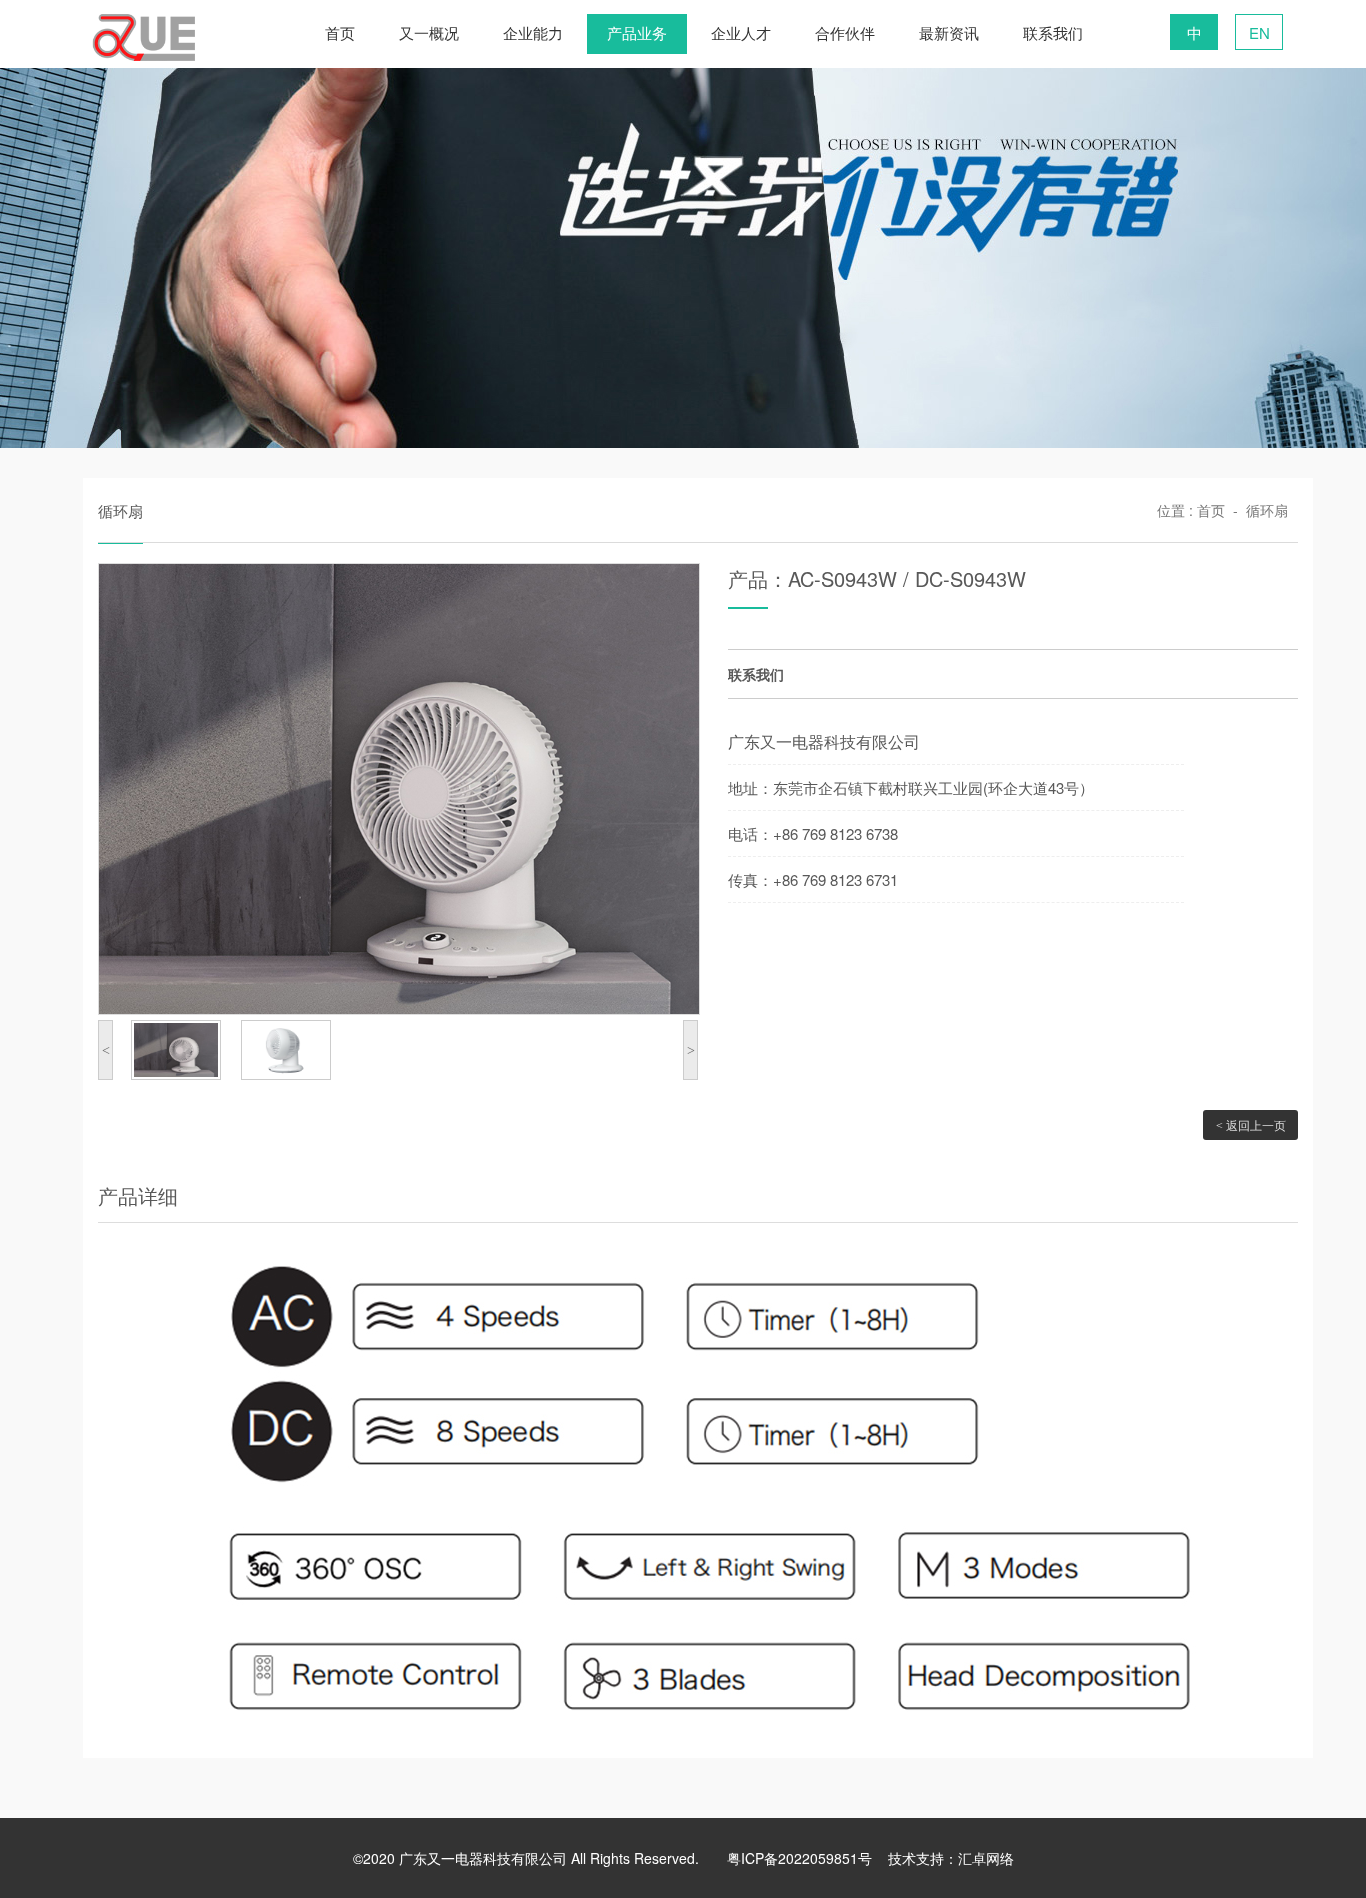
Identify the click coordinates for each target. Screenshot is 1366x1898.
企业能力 (533, 33)
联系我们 (1053, 33)
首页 (340, 33)
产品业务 (637, 33)
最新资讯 (949, 33)
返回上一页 (1251, 1124)
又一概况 (429, 33)
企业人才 (741, 33)
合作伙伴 (845, 33)
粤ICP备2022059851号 (799, 1858)
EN (1259, 32)
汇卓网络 (986, 1858)
